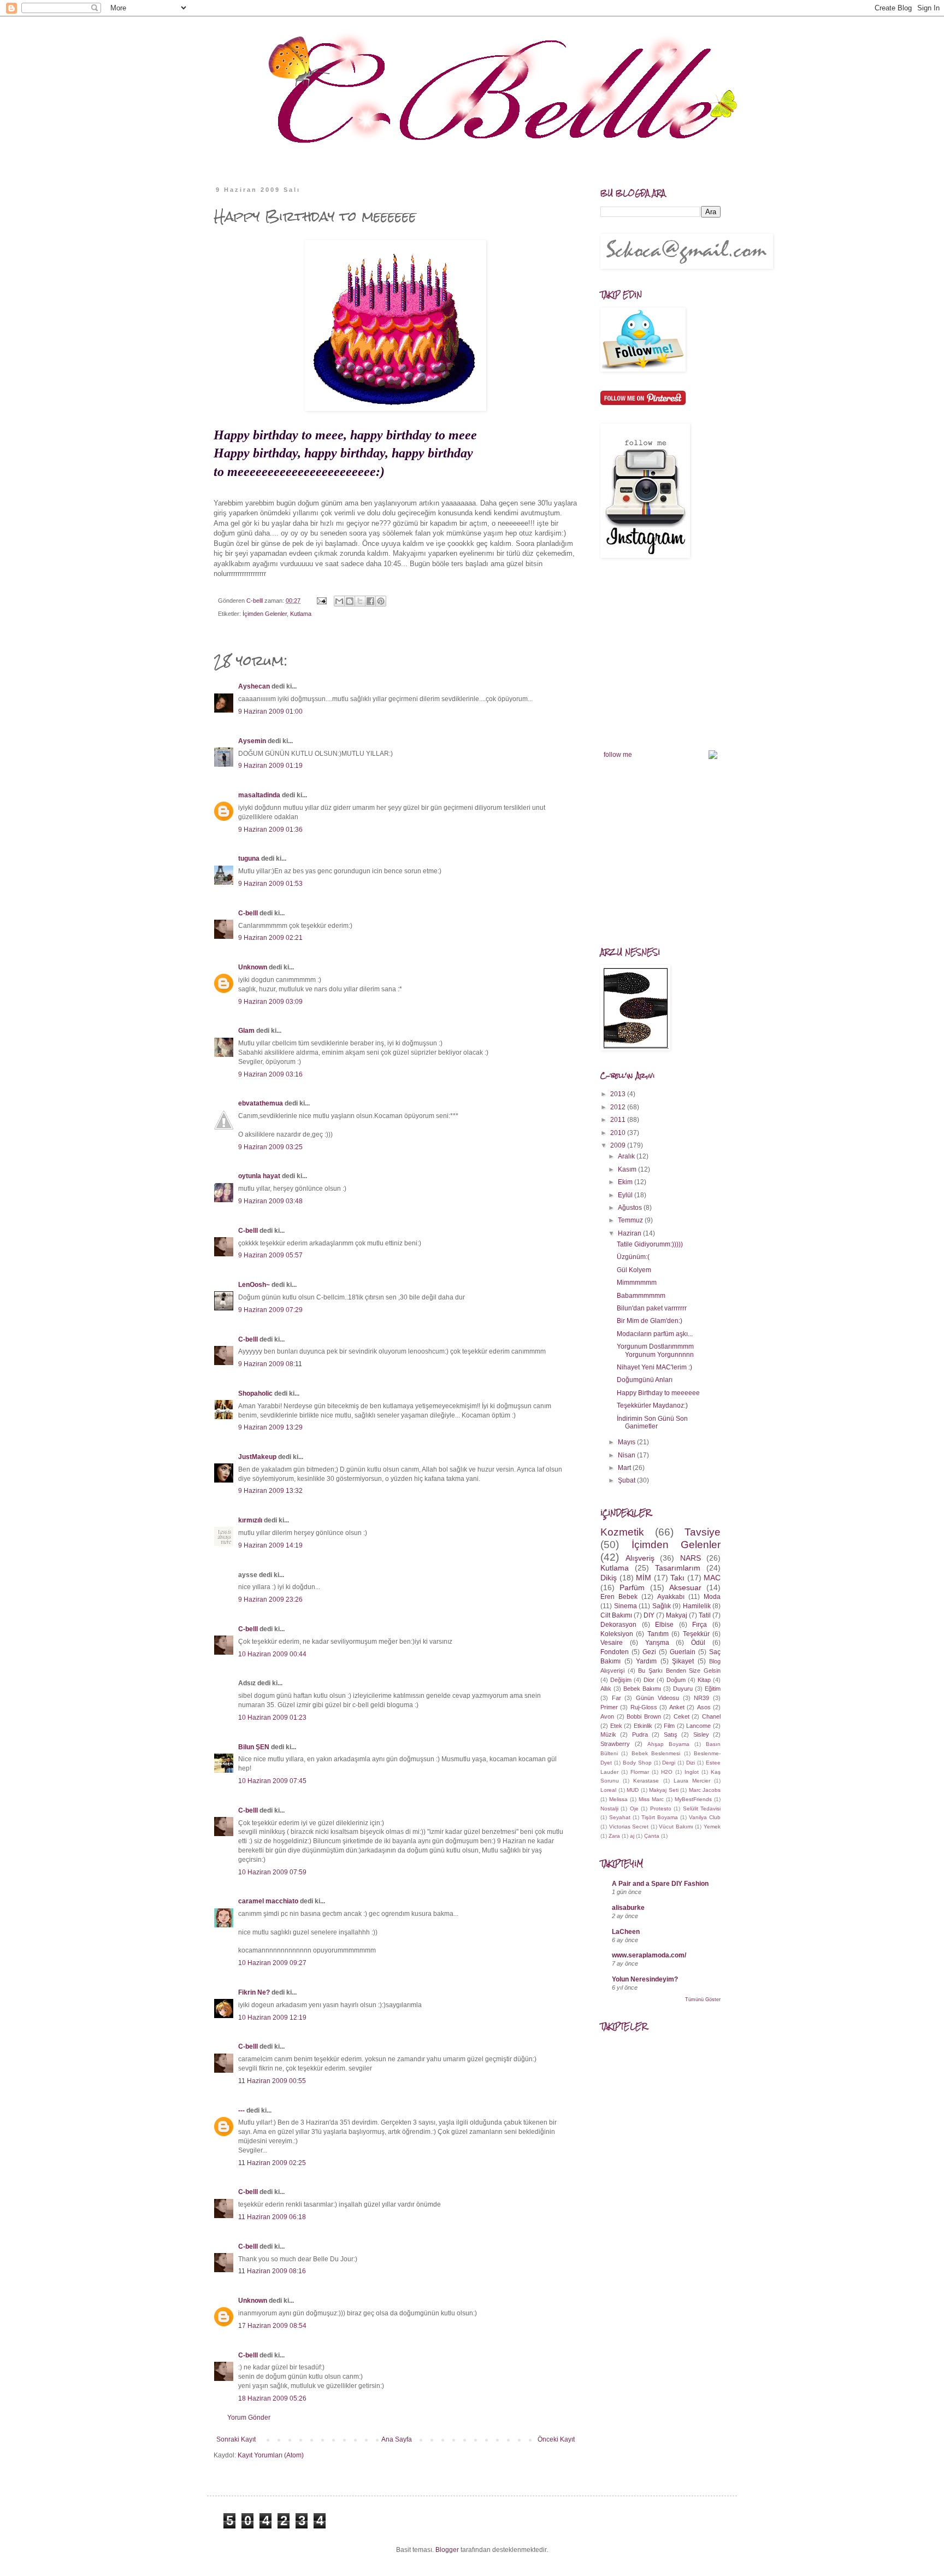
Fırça (700, 1625)
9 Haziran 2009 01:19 (270, 766)
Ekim (626, 1182)
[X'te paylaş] (360, 601)
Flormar (640, 1772)
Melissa (618, 1799)
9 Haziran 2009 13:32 (270, 1491)
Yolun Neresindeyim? (645, 1979)
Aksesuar (685, 1587)
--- (241, 2110)
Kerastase (646, 1781)
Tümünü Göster (703, 1999)
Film (669, 1726)
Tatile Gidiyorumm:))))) (650, 1244)
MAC (712, 1578)
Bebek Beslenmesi (656, 1753)
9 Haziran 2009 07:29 (270, 1310)
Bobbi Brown (644, 1716)
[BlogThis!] (350, 601)
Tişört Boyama (660, 1817)
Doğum (676, 1680)
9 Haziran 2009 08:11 (270, 1364)
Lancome (698, 1726)
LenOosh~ (254, 1285)
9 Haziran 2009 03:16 (270, 1074)
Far (616, 1698)
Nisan (627, 1455)
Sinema (626, 1606)
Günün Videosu (657, 1698)
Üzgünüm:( (633, 1257)
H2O (667, 1772)
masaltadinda (259, 795)
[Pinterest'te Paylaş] (381, 601)
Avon (607, 1716)
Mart (625, 1468)
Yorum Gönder (249, 2418)
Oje (634, 1809)
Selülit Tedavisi (702, 1809)
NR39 (701, 1698)
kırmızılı (250, 1520)
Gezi (649, 1652)
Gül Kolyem (634, 1270)
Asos (704, 1707)
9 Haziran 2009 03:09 (270, 1002)
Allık (606, 1689)
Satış (671, 1734)
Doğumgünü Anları (645, 1380)
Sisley (701, 1734)
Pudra (640, 1734)
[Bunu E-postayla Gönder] (339, 601)
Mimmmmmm (637, 1283)
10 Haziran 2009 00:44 (272, 1654)
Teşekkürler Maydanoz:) (652, 1405)
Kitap (704, 1680)
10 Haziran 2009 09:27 (272, 1963)
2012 (619, 1107)
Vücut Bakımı (676, 1827)
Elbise (664, 1625)
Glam (246, 1031)
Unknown (253, 967)
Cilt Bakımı (616, 1615)
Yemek (712, 1827)
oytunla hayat (259, 1176)
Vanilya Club (705, 1817)
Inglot (692, 1772)
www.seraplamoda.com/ (649, 1955)
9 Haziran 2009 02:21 (270, 938)
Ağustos (631, 1208)
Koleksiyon (617, 1634)
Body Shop (637, 1763)
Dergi (669, 1763)
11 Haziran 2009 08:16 (272, 2271)
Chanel (711, 1716)
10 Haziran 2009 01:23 (272, 1718)
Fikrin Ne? (254, 1992)
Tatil (705, 1615)
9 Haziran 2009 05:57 (270, 1255)
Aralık (627, 1156)
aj (632, 1836)
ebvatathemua (261, 1103)
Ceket (682, 1716)
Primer (609, 1707)
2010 (619, 1133)
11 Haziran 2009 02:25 (272, 2163)
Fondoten (615, 1652)
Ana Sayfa (397, 2439)
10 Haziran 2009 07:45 (272, 1781)
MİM (644, 1578)
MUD (633, 1790)
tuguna (249, 858)
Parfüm (632, 1587)
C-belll (248, 913)
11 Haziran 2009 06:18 (272, 2217)
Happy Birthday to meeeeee (658, 1393)
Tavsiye (703, 1532)
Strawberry (615, 1744)
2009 (619, 1145)
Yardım (646, 1661)
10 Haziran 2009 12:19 (272, 2018)
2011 (619, 1120)
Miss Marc (651, 1799)
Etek (616, 1726)
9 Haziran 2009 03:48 (270, 1201)
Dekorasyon (618, 1625)
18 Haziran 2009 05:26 (272, 2398)
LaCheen (626, 1932)
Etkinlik (643, 1726)
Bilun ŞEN (254, 1747)
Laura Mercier (692, 1781)
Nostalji (609, 1809)
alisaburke (628, 1908)
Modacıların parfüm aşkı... (655, 1334)
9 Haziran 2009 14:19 (270, 1545)
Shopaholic (255, 1393)
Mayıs (627, 1442)
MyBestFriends (693, 1799)
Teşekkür (696, 1634)
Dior (649, 1680)
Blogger (447, 2550)
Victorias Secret (629, 1827)
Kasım (628, 1169)
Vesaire (612, 1643)
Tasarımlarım (678, 1568)
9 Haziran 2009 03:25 (270, 1147)
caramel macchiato (268, 1901)
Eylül (626, 1195)
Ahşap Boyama (668, 1744)
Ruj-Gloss (644, 1707)
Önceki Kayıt (556, 2439)
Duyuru (683, 1689)
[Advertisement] (682, 2208)
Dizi (691, 1763)
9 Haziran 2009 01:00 (270, 711)
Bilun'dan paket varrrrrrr (652, 1308)
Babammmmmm (641, 1296)
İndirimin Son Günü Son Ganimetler (652, 1422)
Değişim (621, 1680)
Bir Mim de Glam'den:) (650, 1321)
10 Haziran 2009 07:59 (272, 1872)
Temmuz (631, 1220)
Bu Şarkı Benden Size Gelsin (679, 1671)
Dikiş (609, 1578)
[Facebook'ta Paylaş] (370, 601)
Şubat (627, 1480)
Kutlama (301, 614)
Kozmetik (622, 1532)
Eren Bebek (619, 1597)
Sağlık (662, 1606)
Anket (677, 1707)
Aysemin (252, 741)
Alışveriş (640, 1558)
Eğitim (713, 1689)
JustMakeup (257, 1457)
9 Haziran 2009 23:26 (270, 1599)
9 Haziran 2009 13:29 (270, 1427)
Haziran (630, 1233)
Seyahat (620, 1817)
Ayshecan (254, 686)
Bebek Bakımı (642, 1689)
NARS (691, 1558)
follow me (618, 755)
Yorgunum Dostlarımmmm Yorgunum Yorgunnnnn (655, 1350)
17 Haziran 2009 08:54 (272, 2326)
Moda (712, 1597)
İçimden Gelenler (265, 614)
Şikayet (683, 1661)
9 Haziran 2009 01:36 (270, 830)
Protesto (661, 1809)
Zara (614, 1836)
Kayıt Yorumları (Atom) (271, 2455)
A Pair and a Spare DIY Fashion (660, 1884)
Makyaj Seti (664, 1790)
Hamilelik (697, 1606)
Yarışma (657, 1643)
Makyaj (677, 1615)
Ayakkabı (671, 1597)
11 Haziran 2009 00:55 (272, 2081)
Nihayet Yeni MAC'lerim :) (654, 1367)
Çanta (652, 1836)
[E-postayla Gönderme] (321, 601)
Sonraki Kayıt (236, 2439)
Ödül (698, 1643)
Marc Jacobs (705, 1790)
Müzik (608, 1734)
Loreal (608, 1790)
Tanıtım (658, 1634)
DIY (649, 1615)
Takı (677, 1578)
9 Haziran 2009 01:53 (270, 884)
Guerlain (683, 1652)
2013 (619, 1094)
